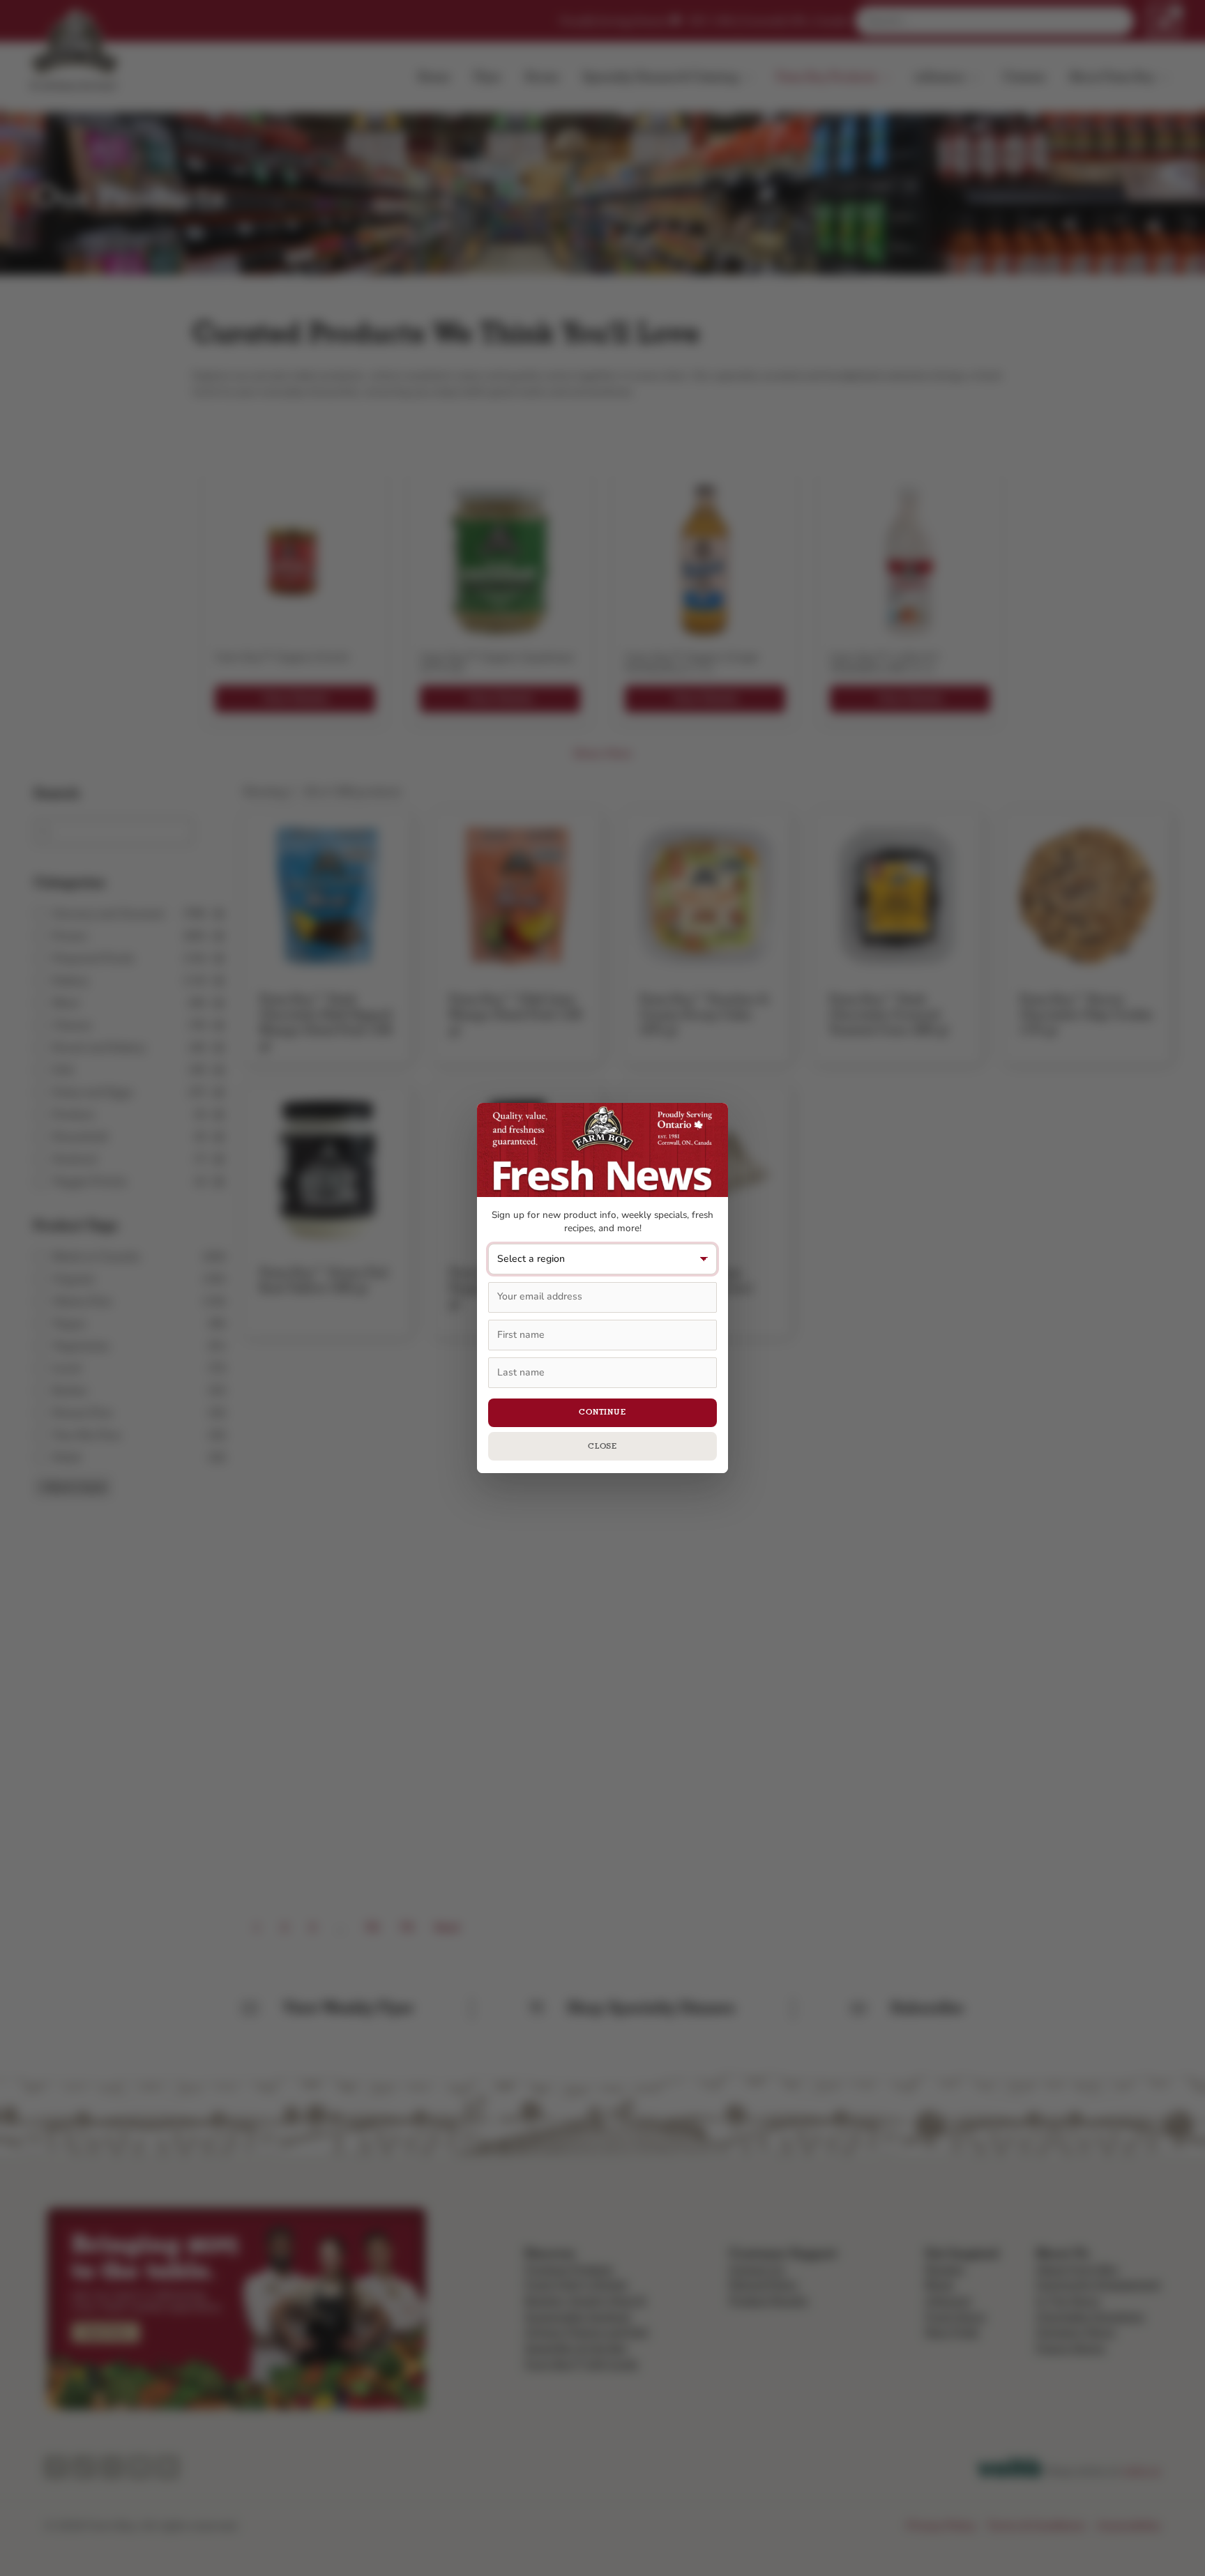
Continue (602, 1412)
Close (603, 1446)
